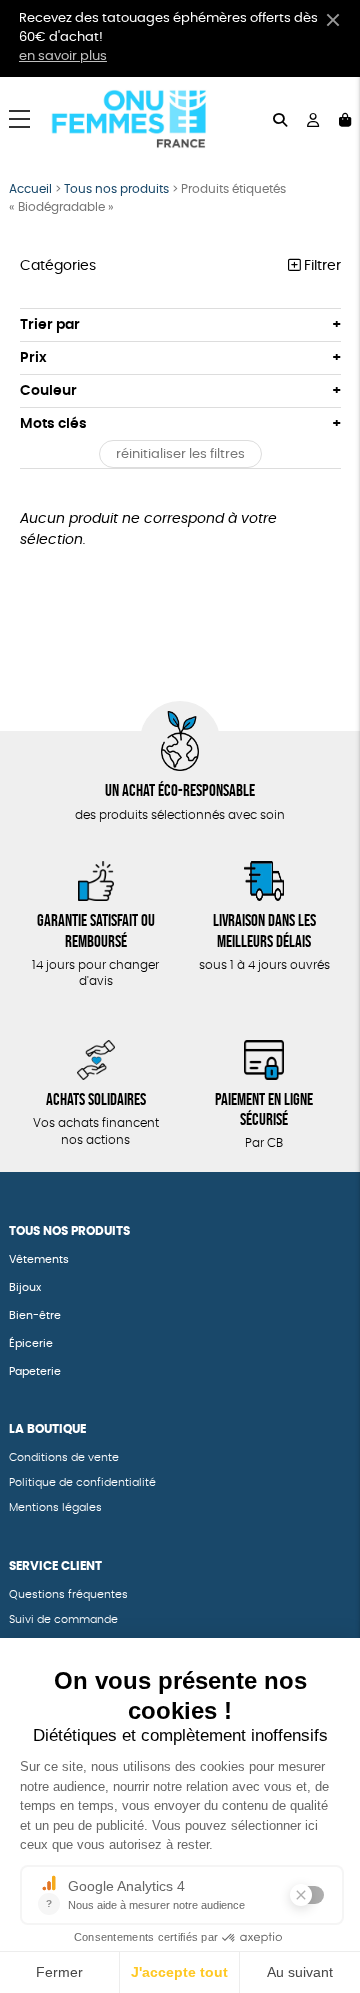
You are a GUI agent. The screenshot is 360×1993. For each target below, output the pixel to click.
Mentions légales (55, 1507)
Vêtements (39, 1259)
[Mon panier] (345, 118)
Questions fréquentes (68, 1594)
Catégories (58, 266)
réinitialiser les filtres (180, 454)
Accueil (30, 189)
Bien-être (35, 1315)
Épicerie (31, 1343)
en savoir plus (63, 56)
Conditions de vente (64, 1457)
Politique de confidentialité (82, 1482)
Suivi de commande (63, 1619)
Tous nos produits (116, 189)
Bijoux (25, 1287)
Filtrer (320, 266)
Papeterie (36, 1371)
